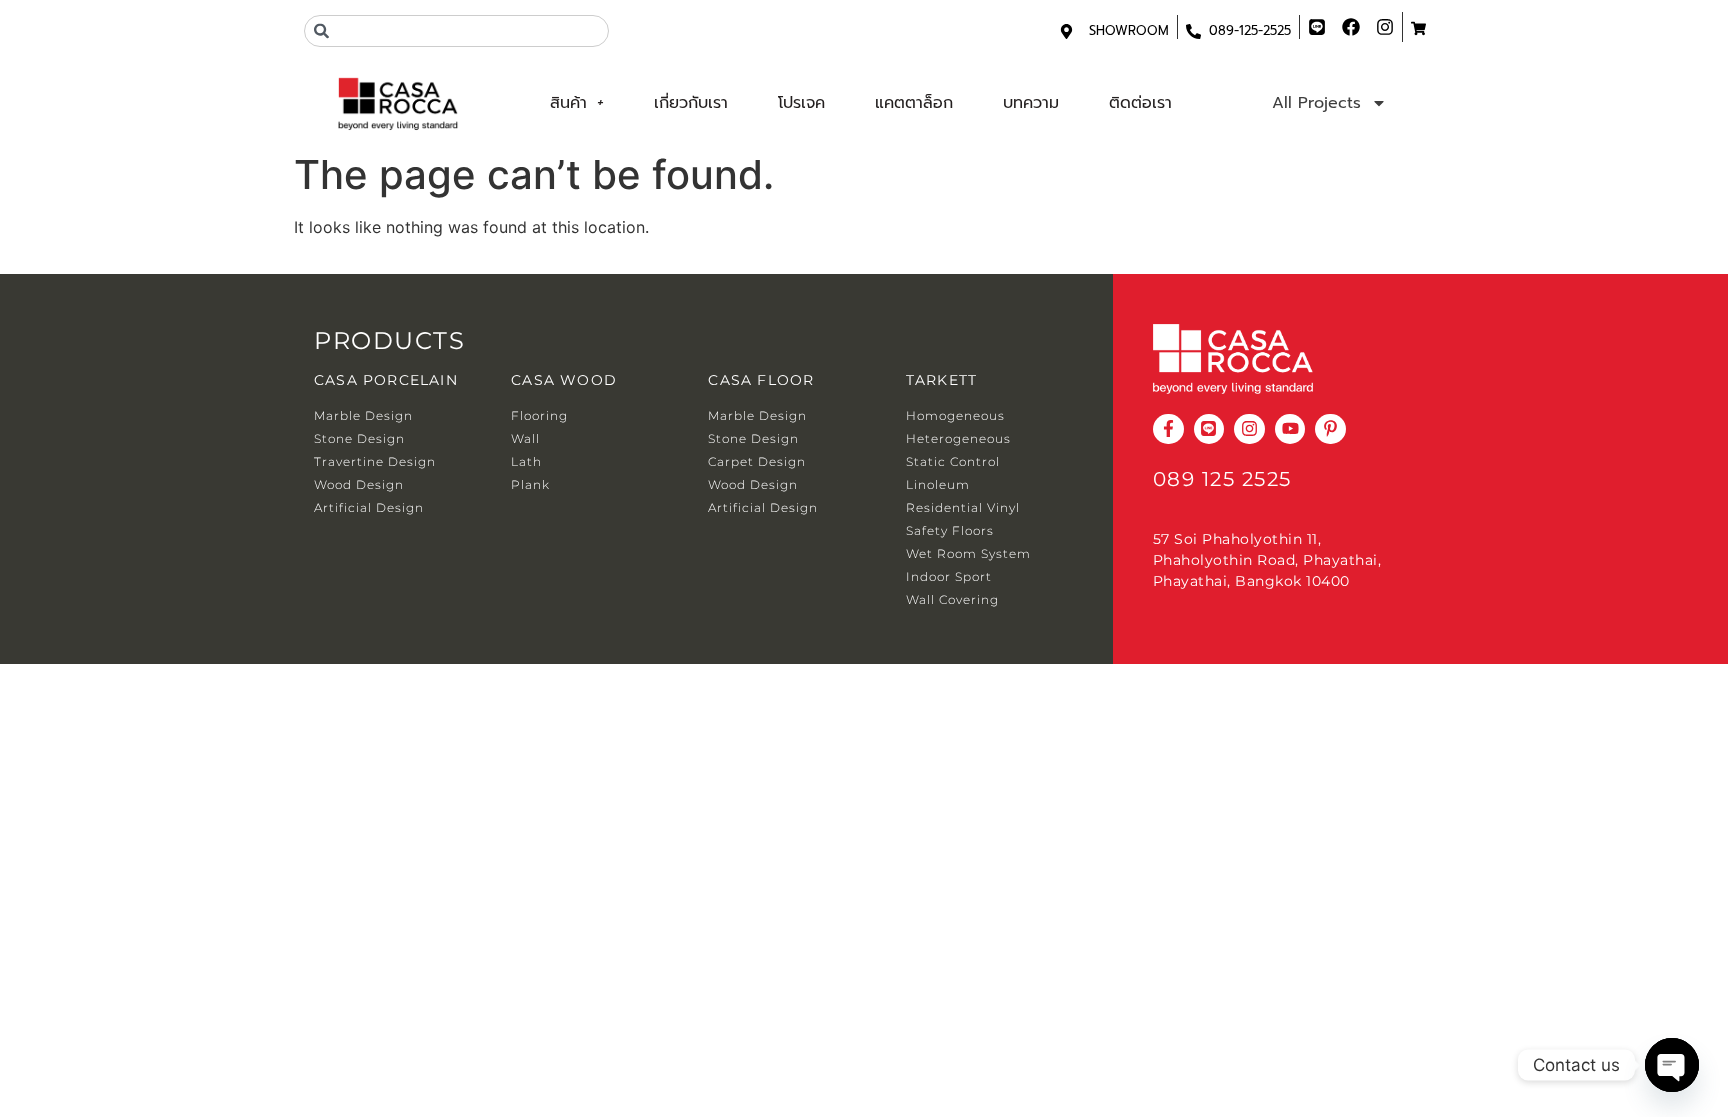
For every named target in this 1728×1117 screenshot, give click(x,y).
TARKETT (941, 380)
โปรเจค (801, 103)
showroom (1129, 30)
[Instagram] (1249, 429)
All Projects (1316, 103)
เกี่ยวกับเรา (691, 103)
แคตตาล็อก (914, 103)
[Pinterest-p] (1330, 429)
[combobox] (456, 31)
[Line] (1209, 429)
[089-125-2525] (1193, 31)
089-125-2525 (1250, 30)
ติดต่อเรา (1140, 103)
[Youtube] (1290, 429)
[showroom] (1066, 31)
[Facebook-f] (1168, 429)
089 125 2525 (1222, 479)
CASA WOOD (564, 380)
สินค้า (568, 103)
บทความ (1031, 103)
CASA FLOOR (761, 380)
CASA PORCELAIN (386, 380)
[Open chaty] (1672, 1065)
